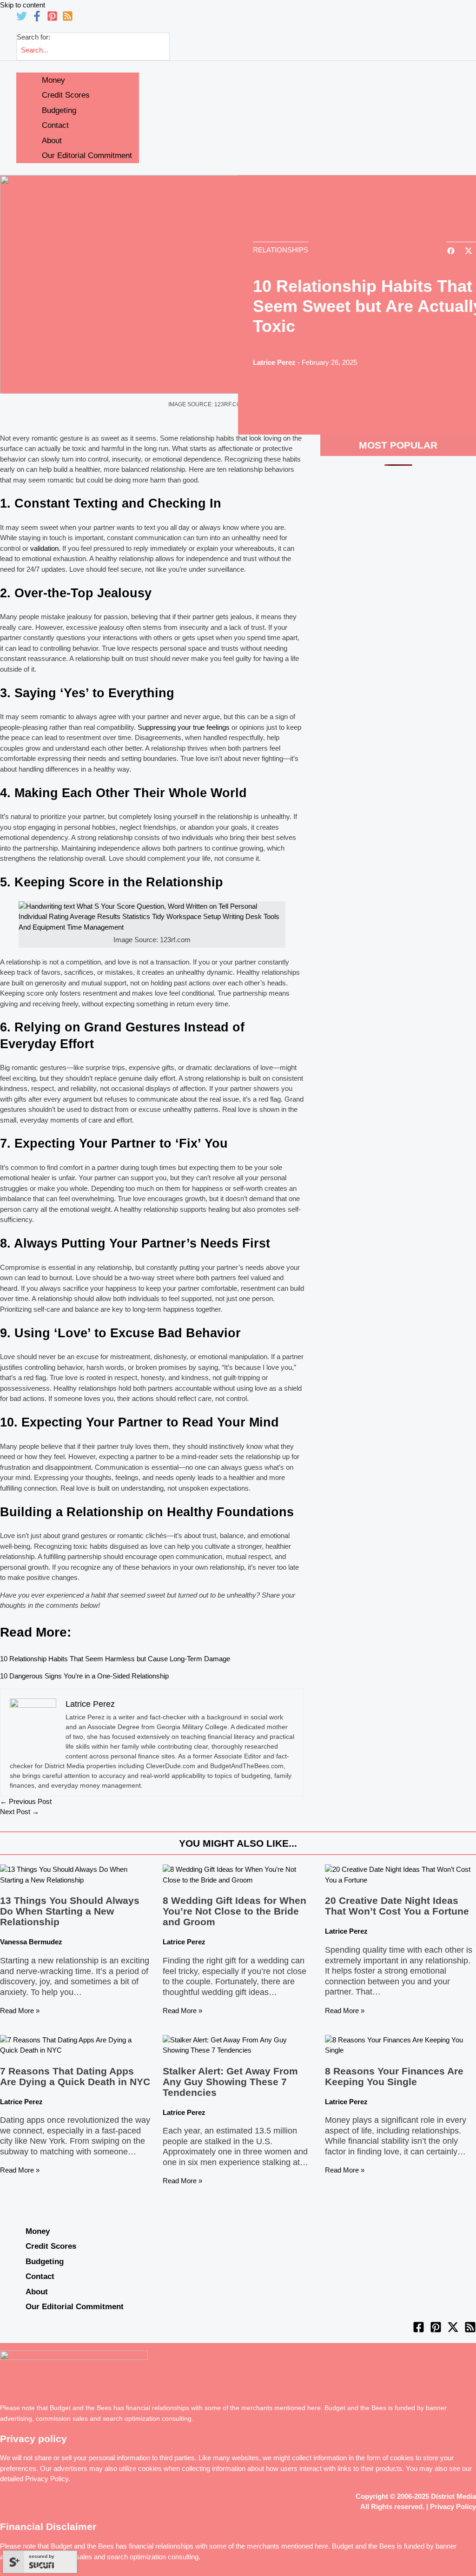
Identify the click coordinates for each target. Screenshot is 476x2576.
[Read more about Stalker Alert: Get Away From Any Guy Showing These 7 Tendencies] (238, 2050)
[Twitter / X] (453, 2330)
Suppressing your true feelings (184, 727)
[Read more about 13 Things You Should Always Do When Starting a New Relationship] (76, 1880)
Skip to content (23, 5)
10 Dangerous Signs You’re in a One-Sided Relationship (84, 1676)
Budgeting (45, 2261)
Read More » (20, 2011)
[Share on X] (469, 252)
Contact (40, 2276)
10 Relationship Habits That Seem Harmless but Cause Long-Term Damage (115, 1659)
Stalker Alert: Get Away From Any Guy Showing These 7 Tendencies (230, 2082)
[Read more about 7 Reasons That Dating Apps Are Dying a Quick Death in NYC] (76, 2050)
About (37, 2292)
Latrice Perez (274, 362)
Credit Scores (51, 2246)
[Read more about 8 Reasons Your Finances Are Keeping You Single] (400, 2050)
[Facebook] (37, 19)
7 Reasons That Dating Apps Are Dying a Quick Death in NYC (75, 2076)
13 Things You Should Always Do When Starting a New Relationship (70, 1911)
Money (38, 2231)
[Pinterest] (52, 19)
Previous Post (26, 1801)
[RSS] (68, 19)
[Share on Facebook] (451, 252)
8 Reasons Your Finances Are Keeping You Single (394, 2076)
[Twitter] (22, 19)
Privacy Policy (47, 2479)
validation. (45, 548)
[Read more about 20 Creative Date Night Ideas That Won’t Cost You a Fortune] (400, 1880)
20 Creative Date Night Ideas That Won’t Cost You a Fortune (397, 1906)
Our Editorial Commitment (75, 2306)
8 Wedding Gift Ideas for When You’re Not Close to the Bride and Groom (235, 1911)
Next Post (20, 1812)
